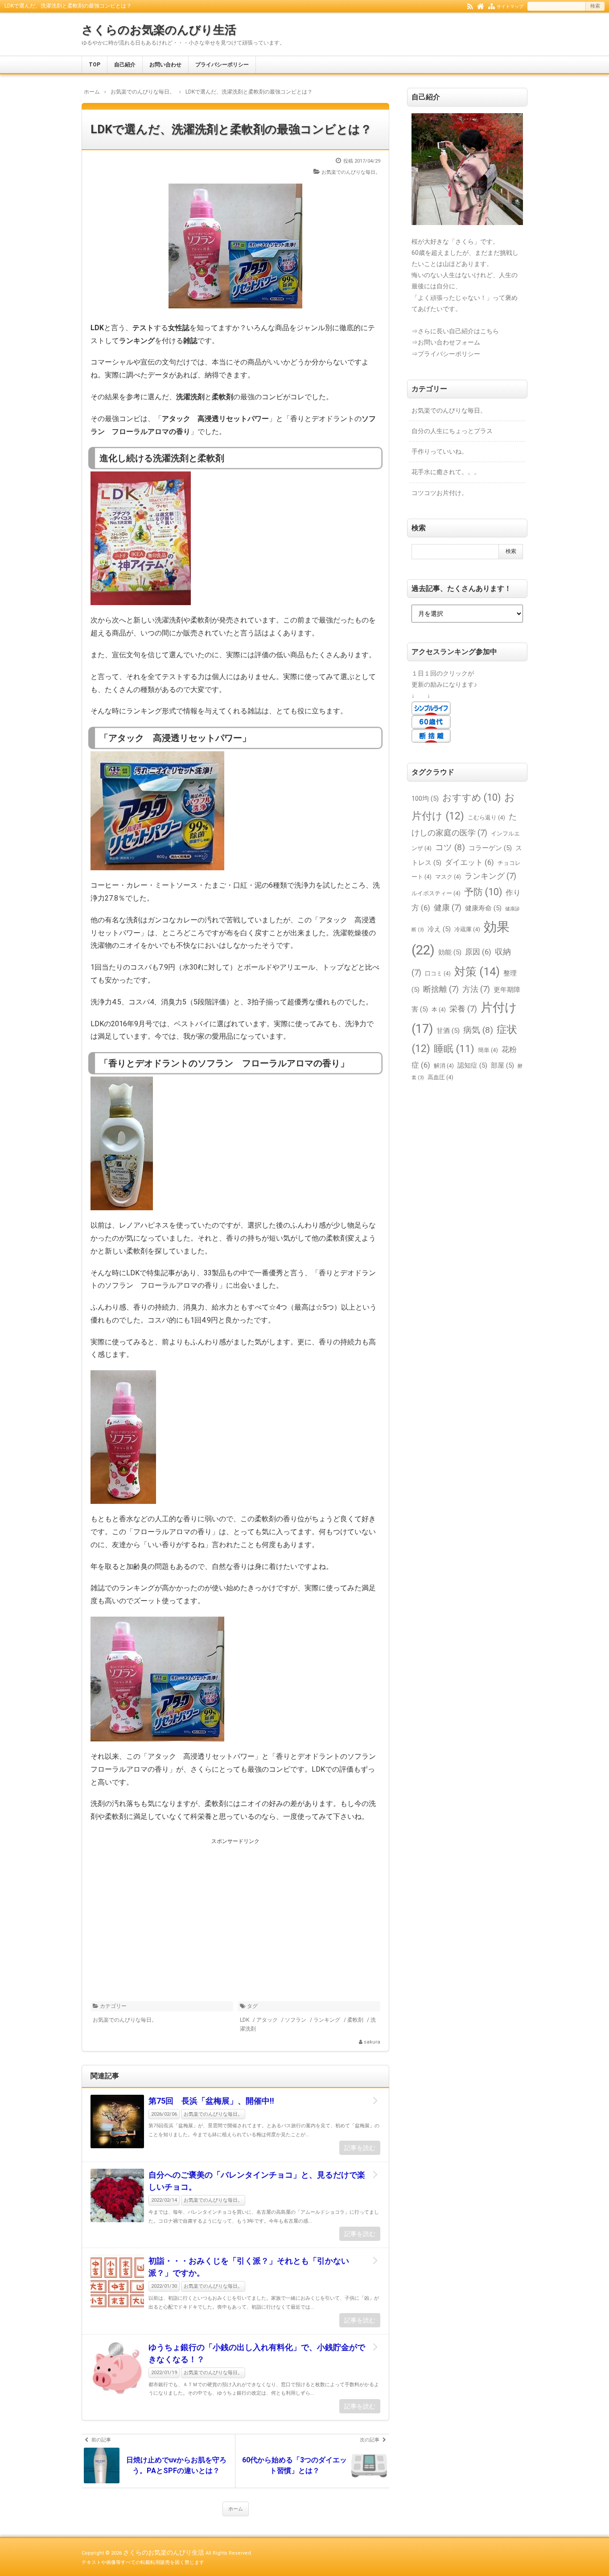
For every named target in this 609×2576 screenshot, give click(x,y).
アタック (267, 2020)
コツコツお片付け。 (440, 493)
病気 (478, 1030)
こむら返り (486, 817)
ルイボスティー (436, 893)
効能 (450, 952)
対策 (477, 972)
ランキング (327, 2020)
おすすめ (471, 797)
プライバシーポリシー (222, 65)
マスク (448, 877)
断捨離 (441, 989)
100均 (425, 799)
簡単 (488, 1050)
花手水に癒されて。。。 (446, 472)
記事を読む (360, 2148)
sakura (372, 2042)
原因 (478, 952)
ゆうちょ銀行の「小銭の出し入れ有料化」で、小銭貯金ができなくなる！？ (257, 2353)
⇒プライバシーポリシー (446, 354)
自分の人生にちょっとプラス (452, 431)
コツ (450, 847)
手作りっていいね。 (440, 451)
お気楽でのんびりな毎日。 (351, 172)
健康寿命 (483, 908)
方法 (476, 989)
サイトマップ (510, 6)
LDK (245, 2020)
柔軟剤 (355, 2020)
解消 (444, 1066)
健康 (448, 907)
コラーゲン (490, 848)
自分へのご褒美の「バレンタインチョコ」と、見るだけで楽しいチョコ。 (257, 2181)
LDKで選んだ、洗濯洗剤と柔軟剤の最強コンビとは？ (231, 129)
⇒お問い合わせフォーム (446, 342)
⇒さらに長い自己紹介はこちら (455, 331)
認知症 (472, 1065)
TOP (95, 65)
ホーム (236, 2509)
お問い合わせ (165, 65)
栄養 (463, 1009)
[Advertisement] (235, 1909)
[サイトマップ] (492, 6)
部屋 (502, 1065)
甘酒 (448, 1031)
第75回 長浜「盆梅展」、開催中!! (211, 2101)
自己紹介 (125, 65)
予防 (483, 892)
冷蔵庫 (467, 929)
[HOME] (481, 6)
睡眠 (454, 1048)
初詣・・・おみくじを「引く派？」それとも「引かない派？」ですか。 (249, 2267)
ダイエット (469, 862)
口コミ (438, 973)
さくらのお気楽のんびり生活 (159, 30)
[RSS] (470, 6)
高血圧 (440, 1077)
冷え (439, 929)
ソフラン (296, 2020)
